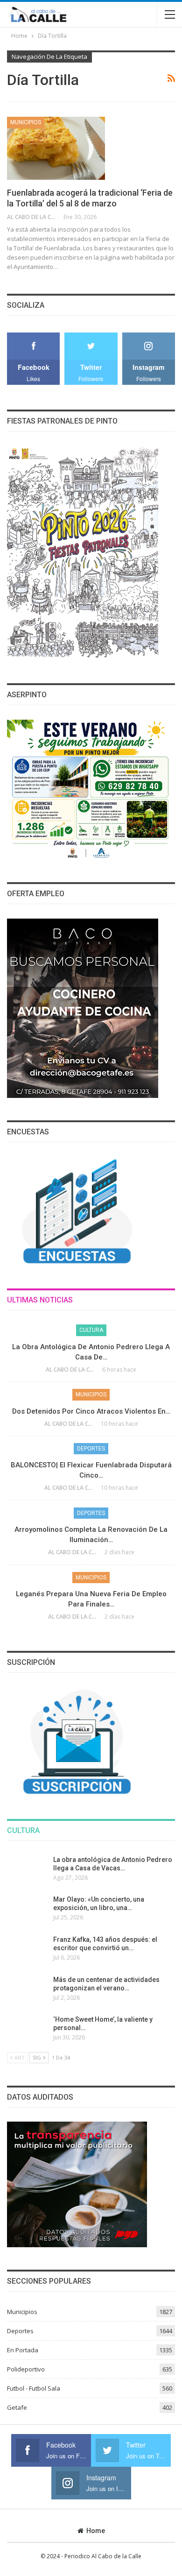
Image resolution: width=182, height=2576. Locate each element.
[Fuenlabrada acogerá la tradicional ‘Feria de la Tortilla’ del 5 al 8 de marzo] (56, 148)
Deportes (91, 1449)
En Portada (23, 2350)
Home (96, 2531)
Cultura (91, 1330)
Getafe (17, 2407)
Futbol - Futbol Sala (34, 2388)
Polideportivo (26, 2369)
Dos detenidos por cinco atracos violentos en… (91, 1411)
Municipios (26, 122)
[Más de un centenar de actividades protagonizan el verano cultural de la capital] (27, 1990)
